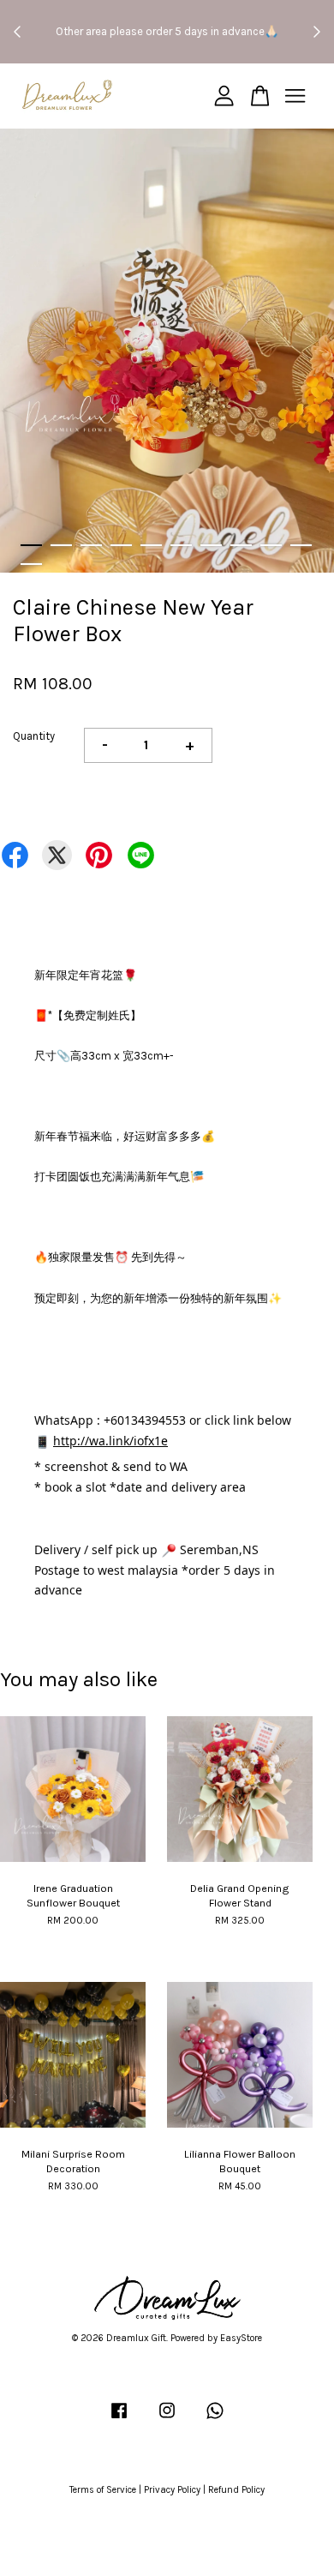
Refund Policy (236, 2490)
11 (31, 564)
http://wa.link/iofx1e (110, 1441)
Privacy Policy (172, 2490)
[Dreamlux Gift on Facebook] (119, 2420)
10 (301, 545)
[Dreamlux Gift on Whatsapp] (215, 2420)
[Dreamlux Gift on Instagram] (167, 2420)
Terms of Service (103, 2490)
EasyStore (241, 2338)
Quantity (34, 736)
